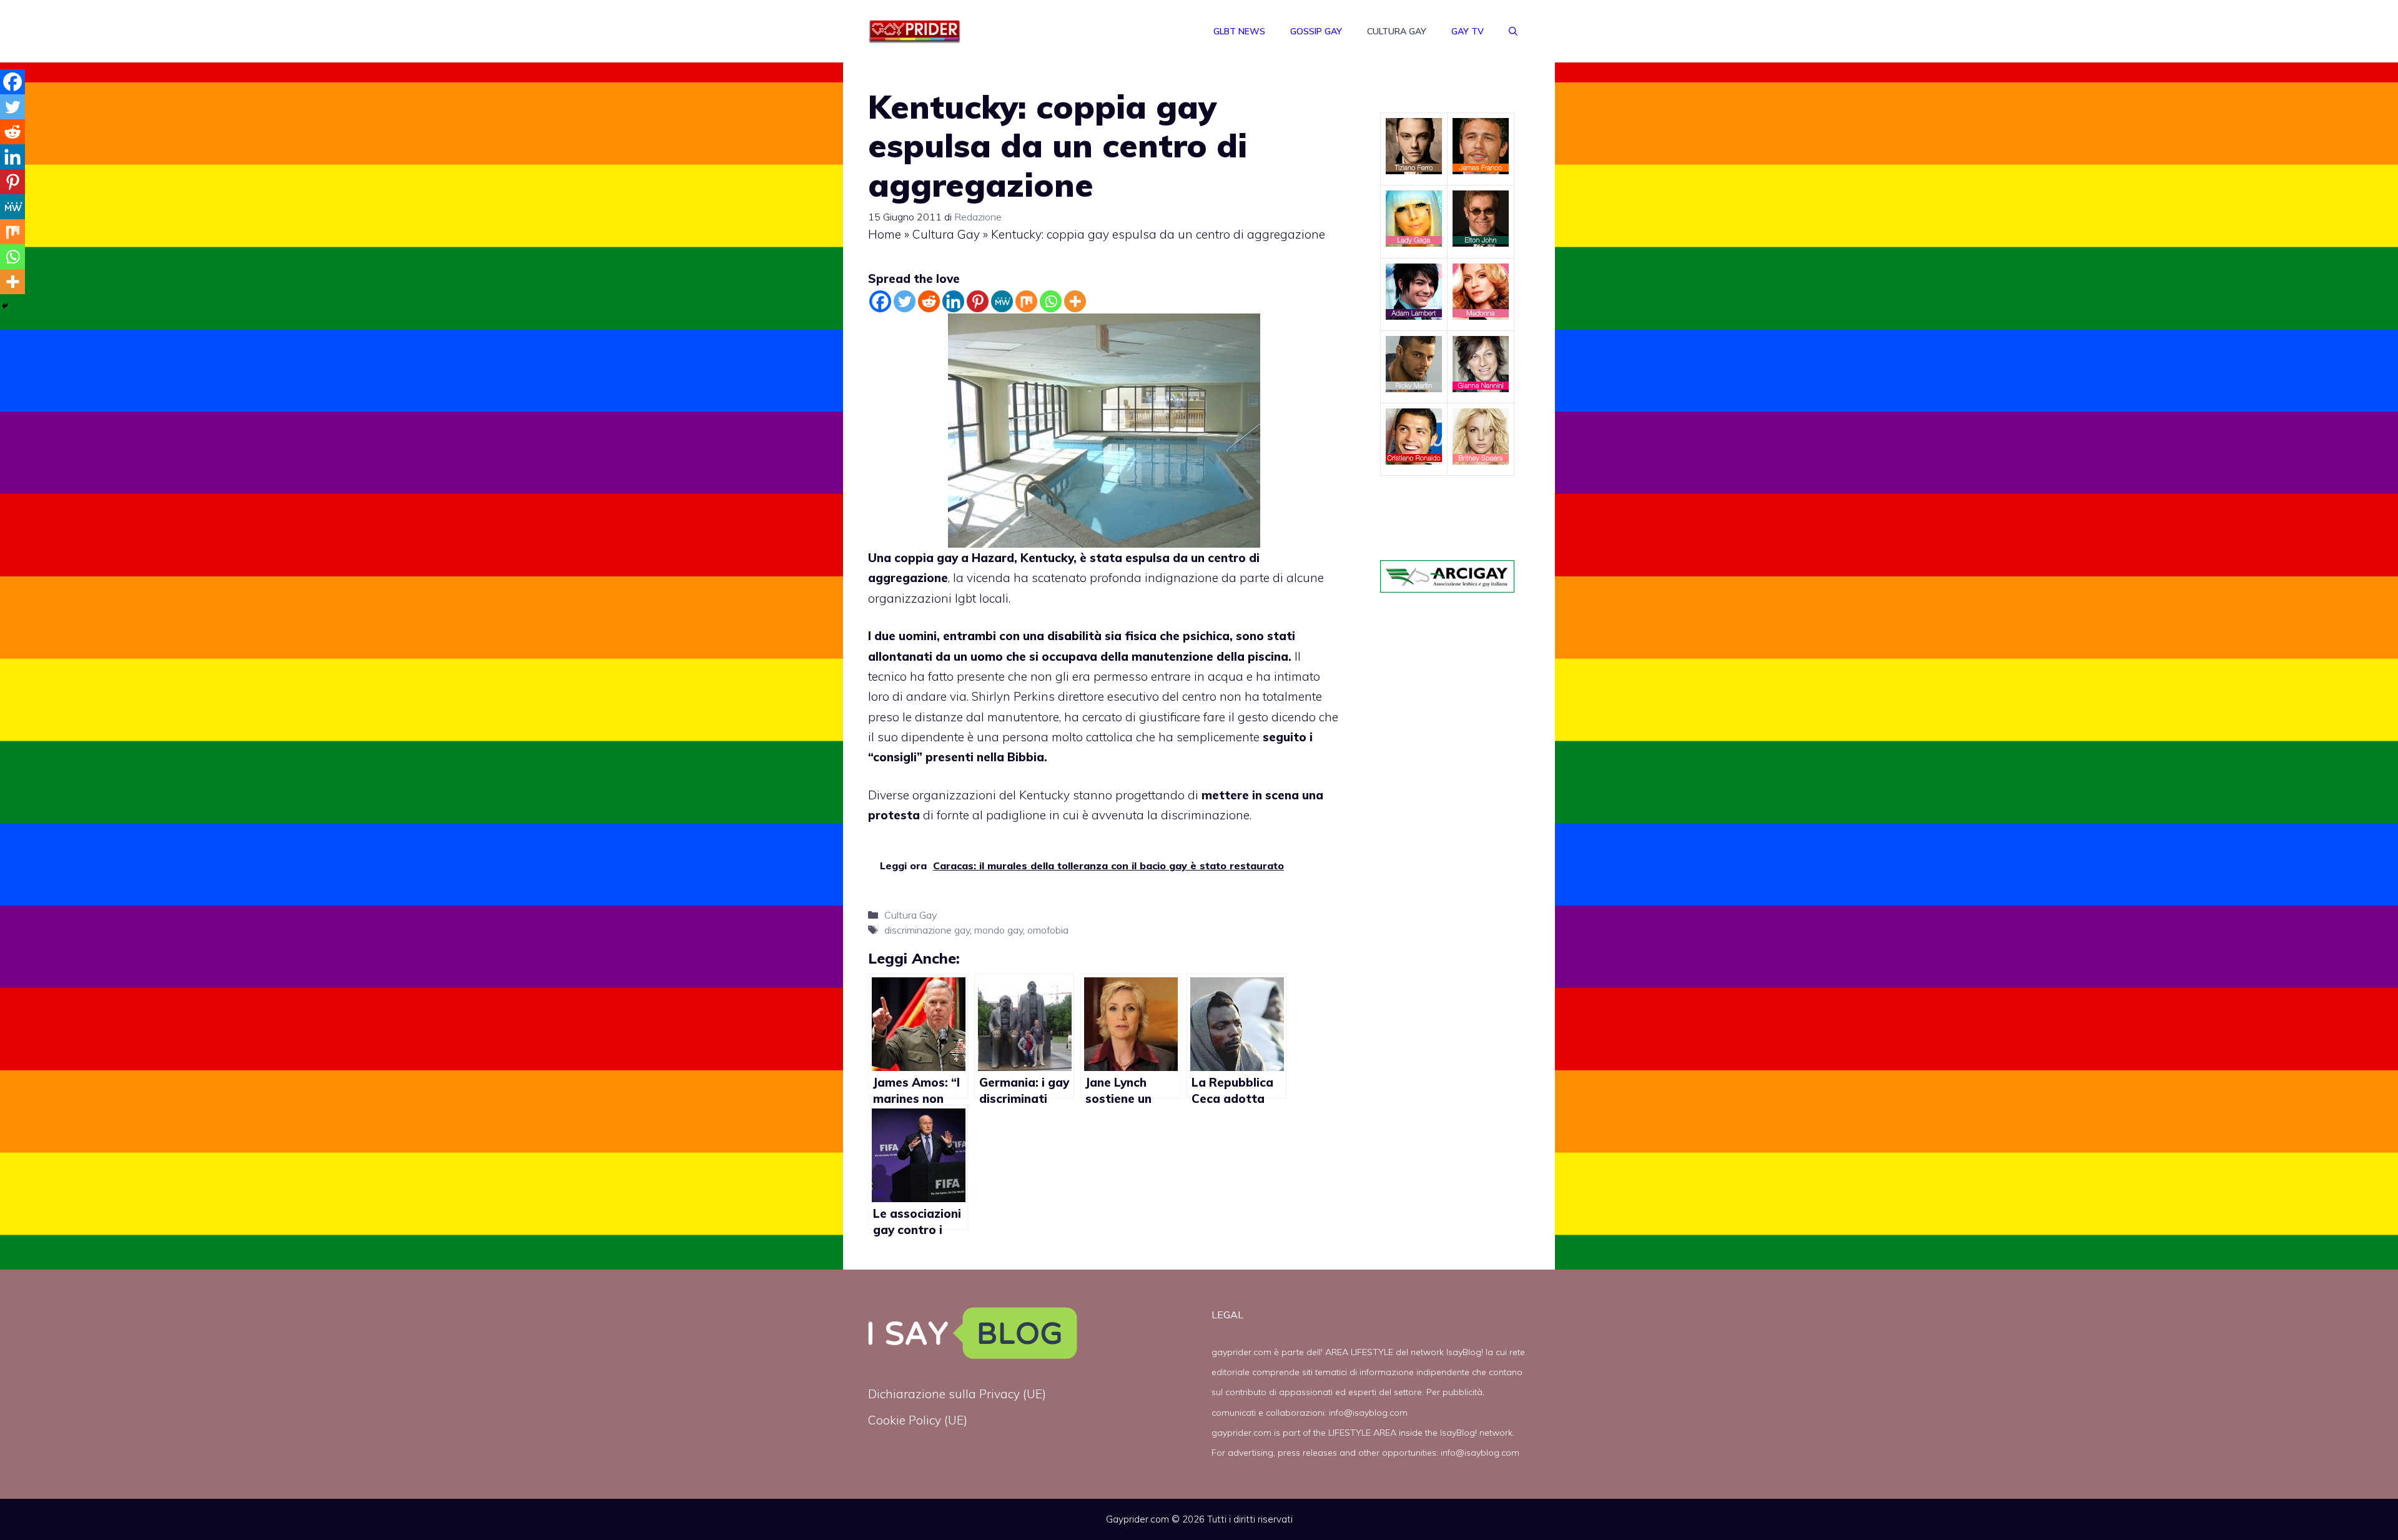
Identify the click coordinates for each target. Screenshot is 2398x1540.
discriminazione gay (927, 930)
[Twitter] (905, 301)
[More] (1075, 301)
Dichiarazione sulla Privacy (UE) (957, 1394)
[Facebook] (880, 301)
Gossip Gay (1316, 31)
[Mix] (1026, 301)
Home (885, 234)
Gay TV (1468, 31)
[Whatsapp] (1051, 301)
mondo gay (999, 930)
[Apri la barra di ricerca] (1513, 31)
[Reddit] (929, 301)
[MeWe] (1002, 301)
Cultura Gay (1397, 31)
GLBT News (1239, 31)
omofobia (1048, 930)
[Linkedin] (953, 301)
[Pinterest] (978, 301)
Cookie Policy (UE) (918, 1420)
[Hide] (5, 306)
